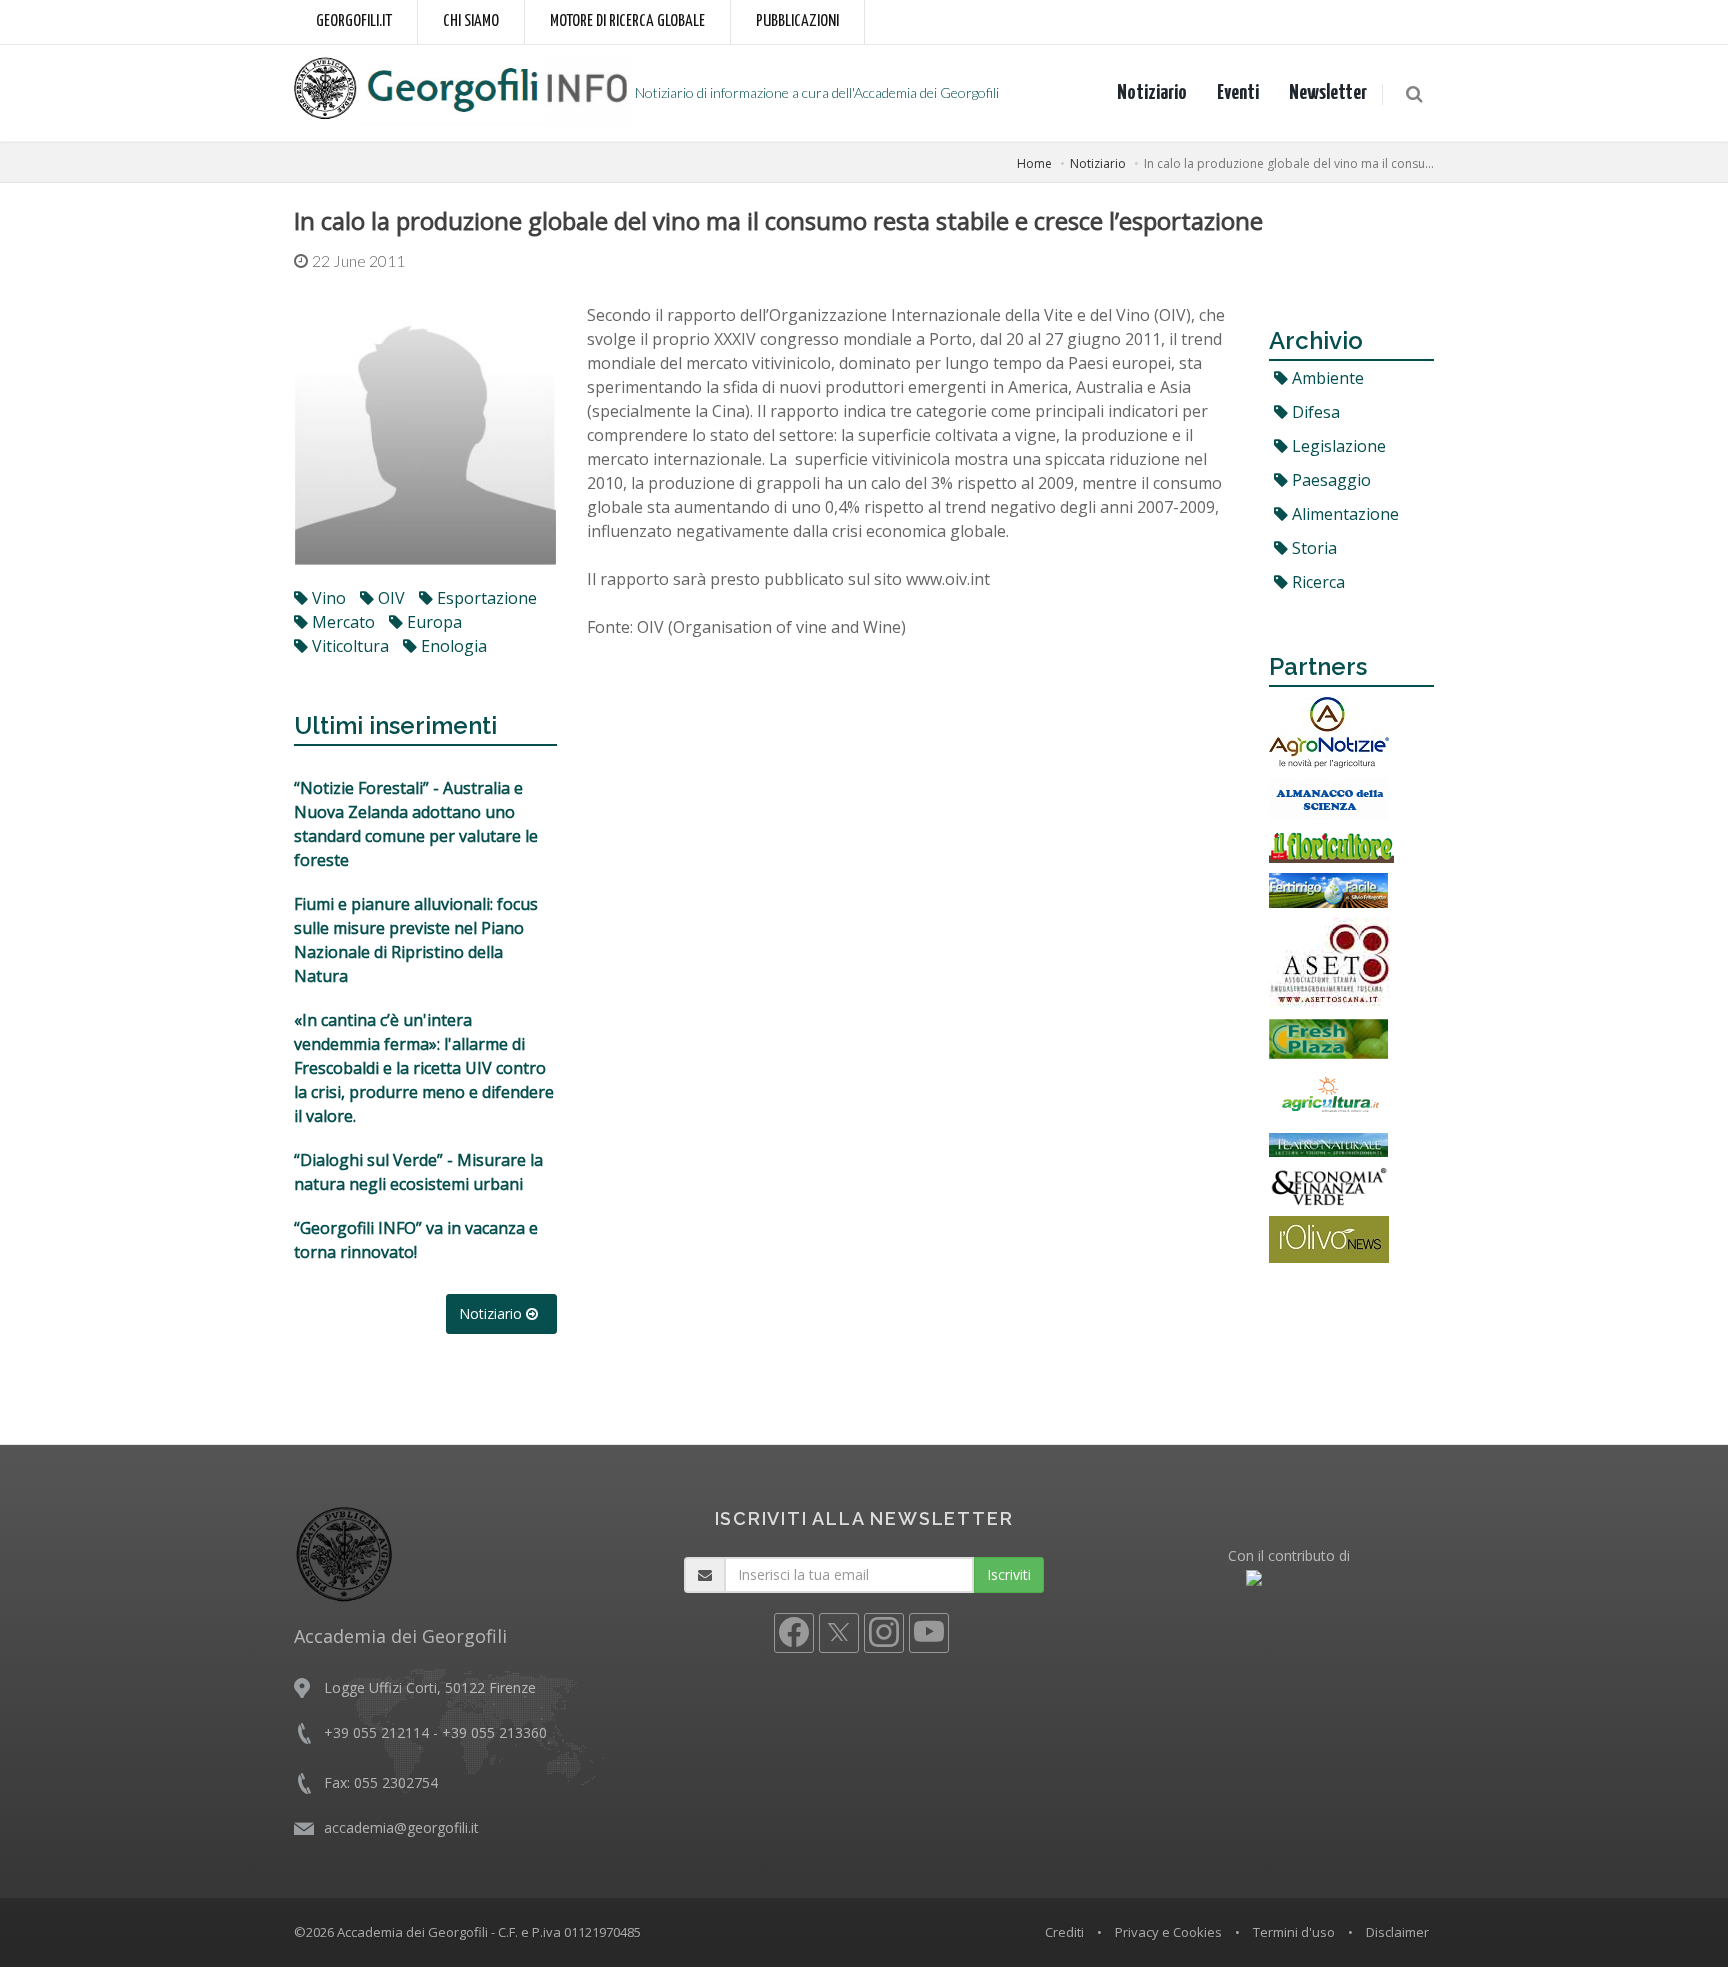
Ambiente (1326, 378)
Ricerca (1316, 582)
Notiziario (1152, 93)
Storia (1312, 548)
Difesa (1314, 412)
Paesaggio (1329, 480)
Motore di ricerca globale (627, 21)
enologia (452, 646)
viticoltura (348, 646)
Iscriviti (1009, 1574)
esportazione (485, 598)
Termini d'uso (1294, 1932)
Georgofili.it (354, 21)
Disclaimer (1397, 1932)
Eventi (1238, 93)
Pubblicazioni (797, 21)
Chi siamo (471, 21)
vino (327, 598)
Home (1034, 163)
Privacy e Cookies (1168, 1932)
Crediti (1064, 1932)
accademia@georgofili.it (401, 1827)
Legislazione (1337, 446)
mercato (341, 622)
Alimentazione (1343, 514)
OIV (389, 598)
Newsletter (1328, 93)
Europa (432, 622)
